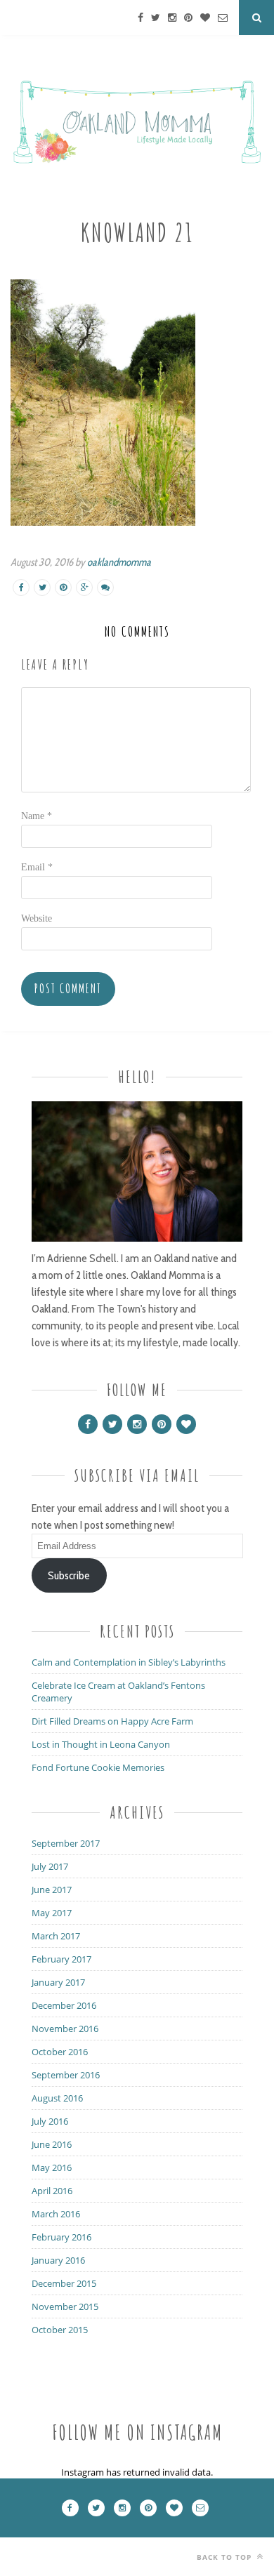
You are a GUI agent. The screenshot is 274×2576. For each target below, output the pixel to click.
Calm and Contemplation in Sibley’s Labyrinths (129, 1662)
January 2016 (58, 2260)
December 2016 (64, 2005)
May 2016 (52, 2167)
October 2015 (60, 2330)
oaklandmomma (119, 562)
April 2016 (52, 2191)
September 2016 (66, 2075)
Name (37, 816)
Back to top (226, 2557)
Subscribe (69, 1575)
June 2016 (52, 2144)
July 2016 (50, 2121)
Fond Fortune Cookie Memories (98, 1767)
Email (37, 867)
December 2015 (64, 2283)
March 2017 (56, 1936)
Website (37, 918)
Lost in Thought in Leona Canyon (101, 1744)
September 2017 (66, 1843)
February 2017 (61, 1959)
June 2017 (52, 1890)
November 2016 (65, 2029)
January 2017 (58, 1982)
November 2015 (65, 2306)
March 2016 (56, 2214)
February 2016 (61, 2237)
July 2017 (50, 1866)
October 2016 (60, 2052)
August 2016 (57, 2098)
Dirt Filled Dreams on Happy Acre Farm (112, 1721)
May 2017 (52, 1913)
